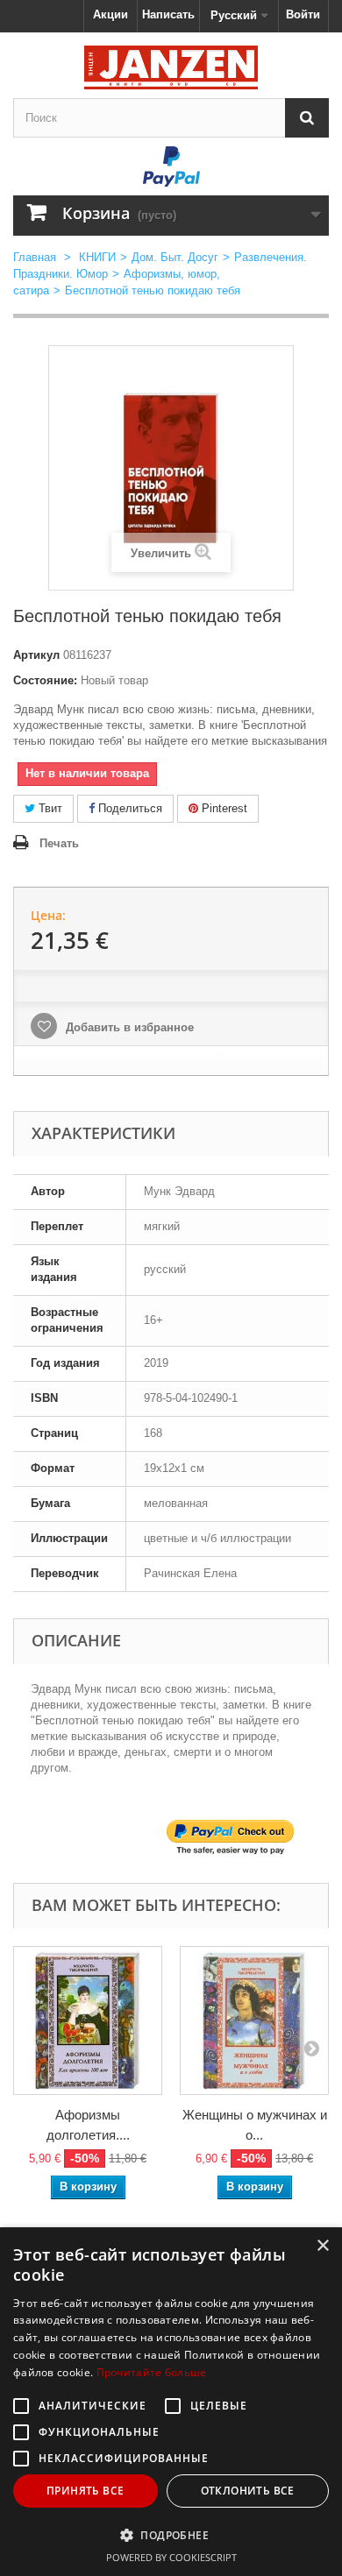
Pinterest (223, 808)
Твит (49, 808)
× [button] (322, 2246)
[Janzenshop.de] (171, 67)
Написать (168, 14)
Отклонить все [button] (248, 2491)
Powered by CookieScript (171, 2557)
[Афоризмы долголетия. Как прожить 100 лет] (88, 2020)
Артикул (36, 655)
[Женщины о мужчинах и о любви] (254, 2020)
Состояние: (45, 680)
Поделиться (128, 808)
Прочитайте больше (152, 2372)
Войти (303, 14)
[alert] (171, 2402)
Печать (59, 843)
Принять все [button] (85, 2491)
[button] (171, 2535)
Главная (35, 257)
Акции (110, 14)
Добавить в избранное (128, 1027)
